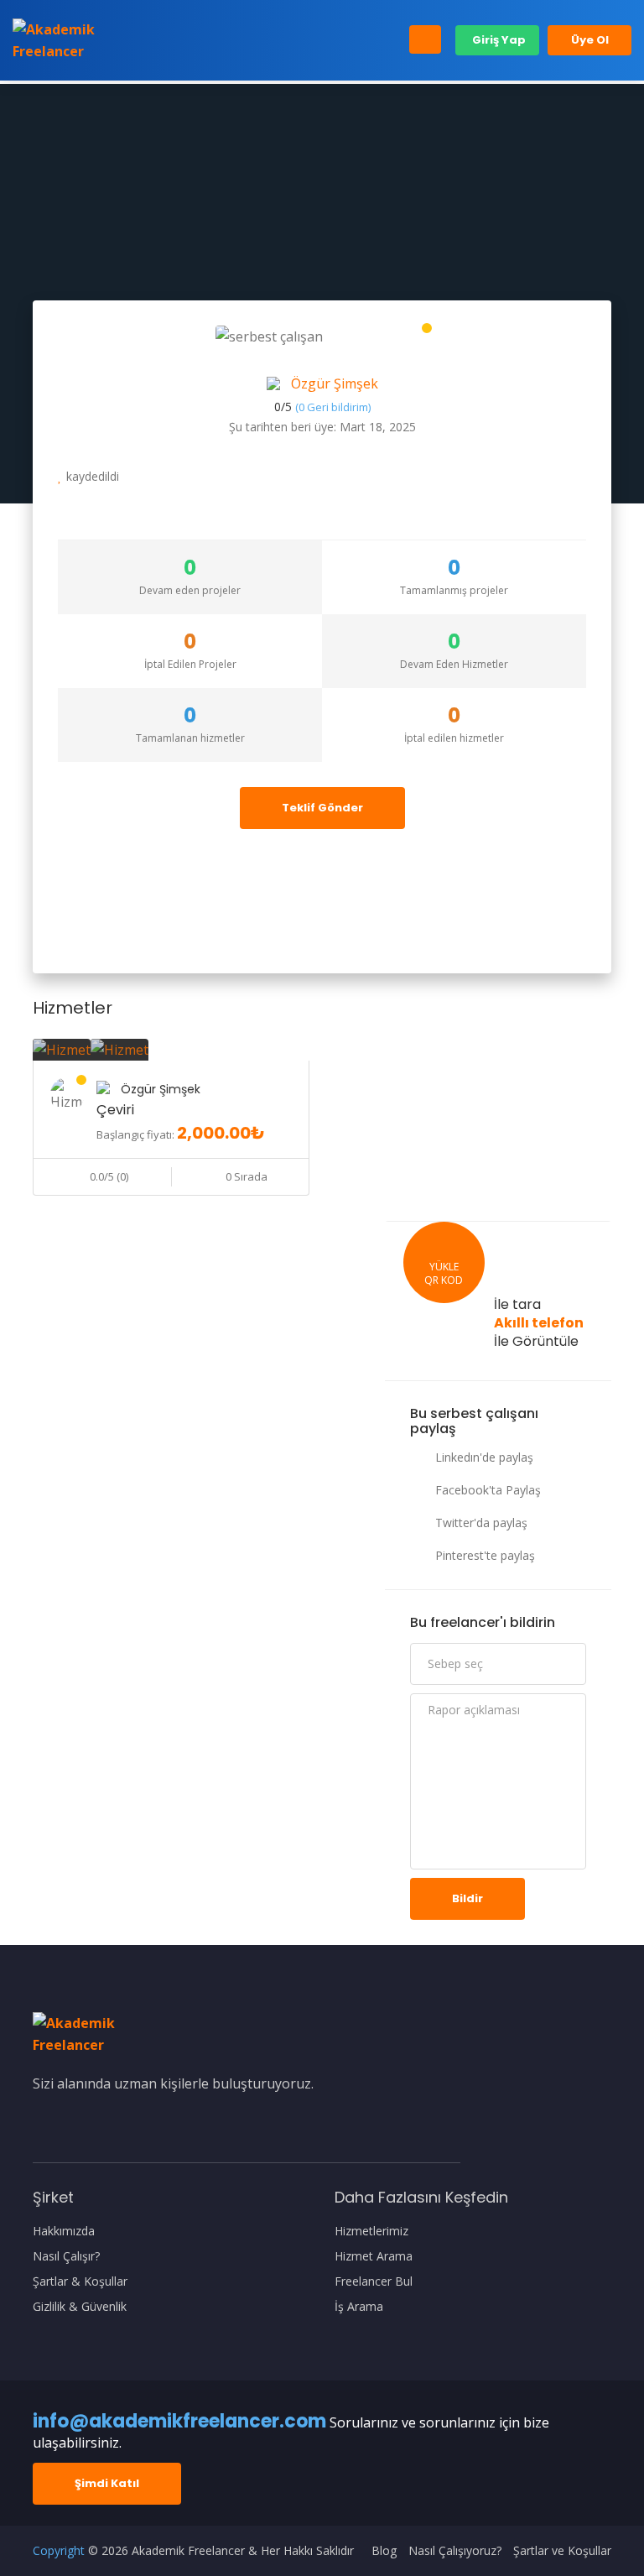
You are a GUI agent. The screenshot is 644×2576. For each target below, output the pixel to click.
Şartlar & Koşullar (80, 2281)
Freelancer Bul (374, 2281)
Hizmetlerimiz (371, 2231)
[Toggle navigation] (425, 39)
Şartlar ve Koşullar (562, 2551)
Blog (384, 2551)
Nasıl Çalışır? (66, 2256)
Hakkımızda (64, 2231)
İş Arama (359, 2307)
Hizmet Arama (374, 2256)
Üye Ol (590, 40)
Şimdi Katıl (107, 2483)
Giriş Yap (498, 40)
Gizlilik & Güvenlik (80, 2307)
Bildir (467, 1898)
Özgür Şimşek (335, 383)
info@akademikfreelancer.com (179, 2421)
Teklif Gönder (322, 808)
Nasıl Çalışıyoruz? (455, 2551)
